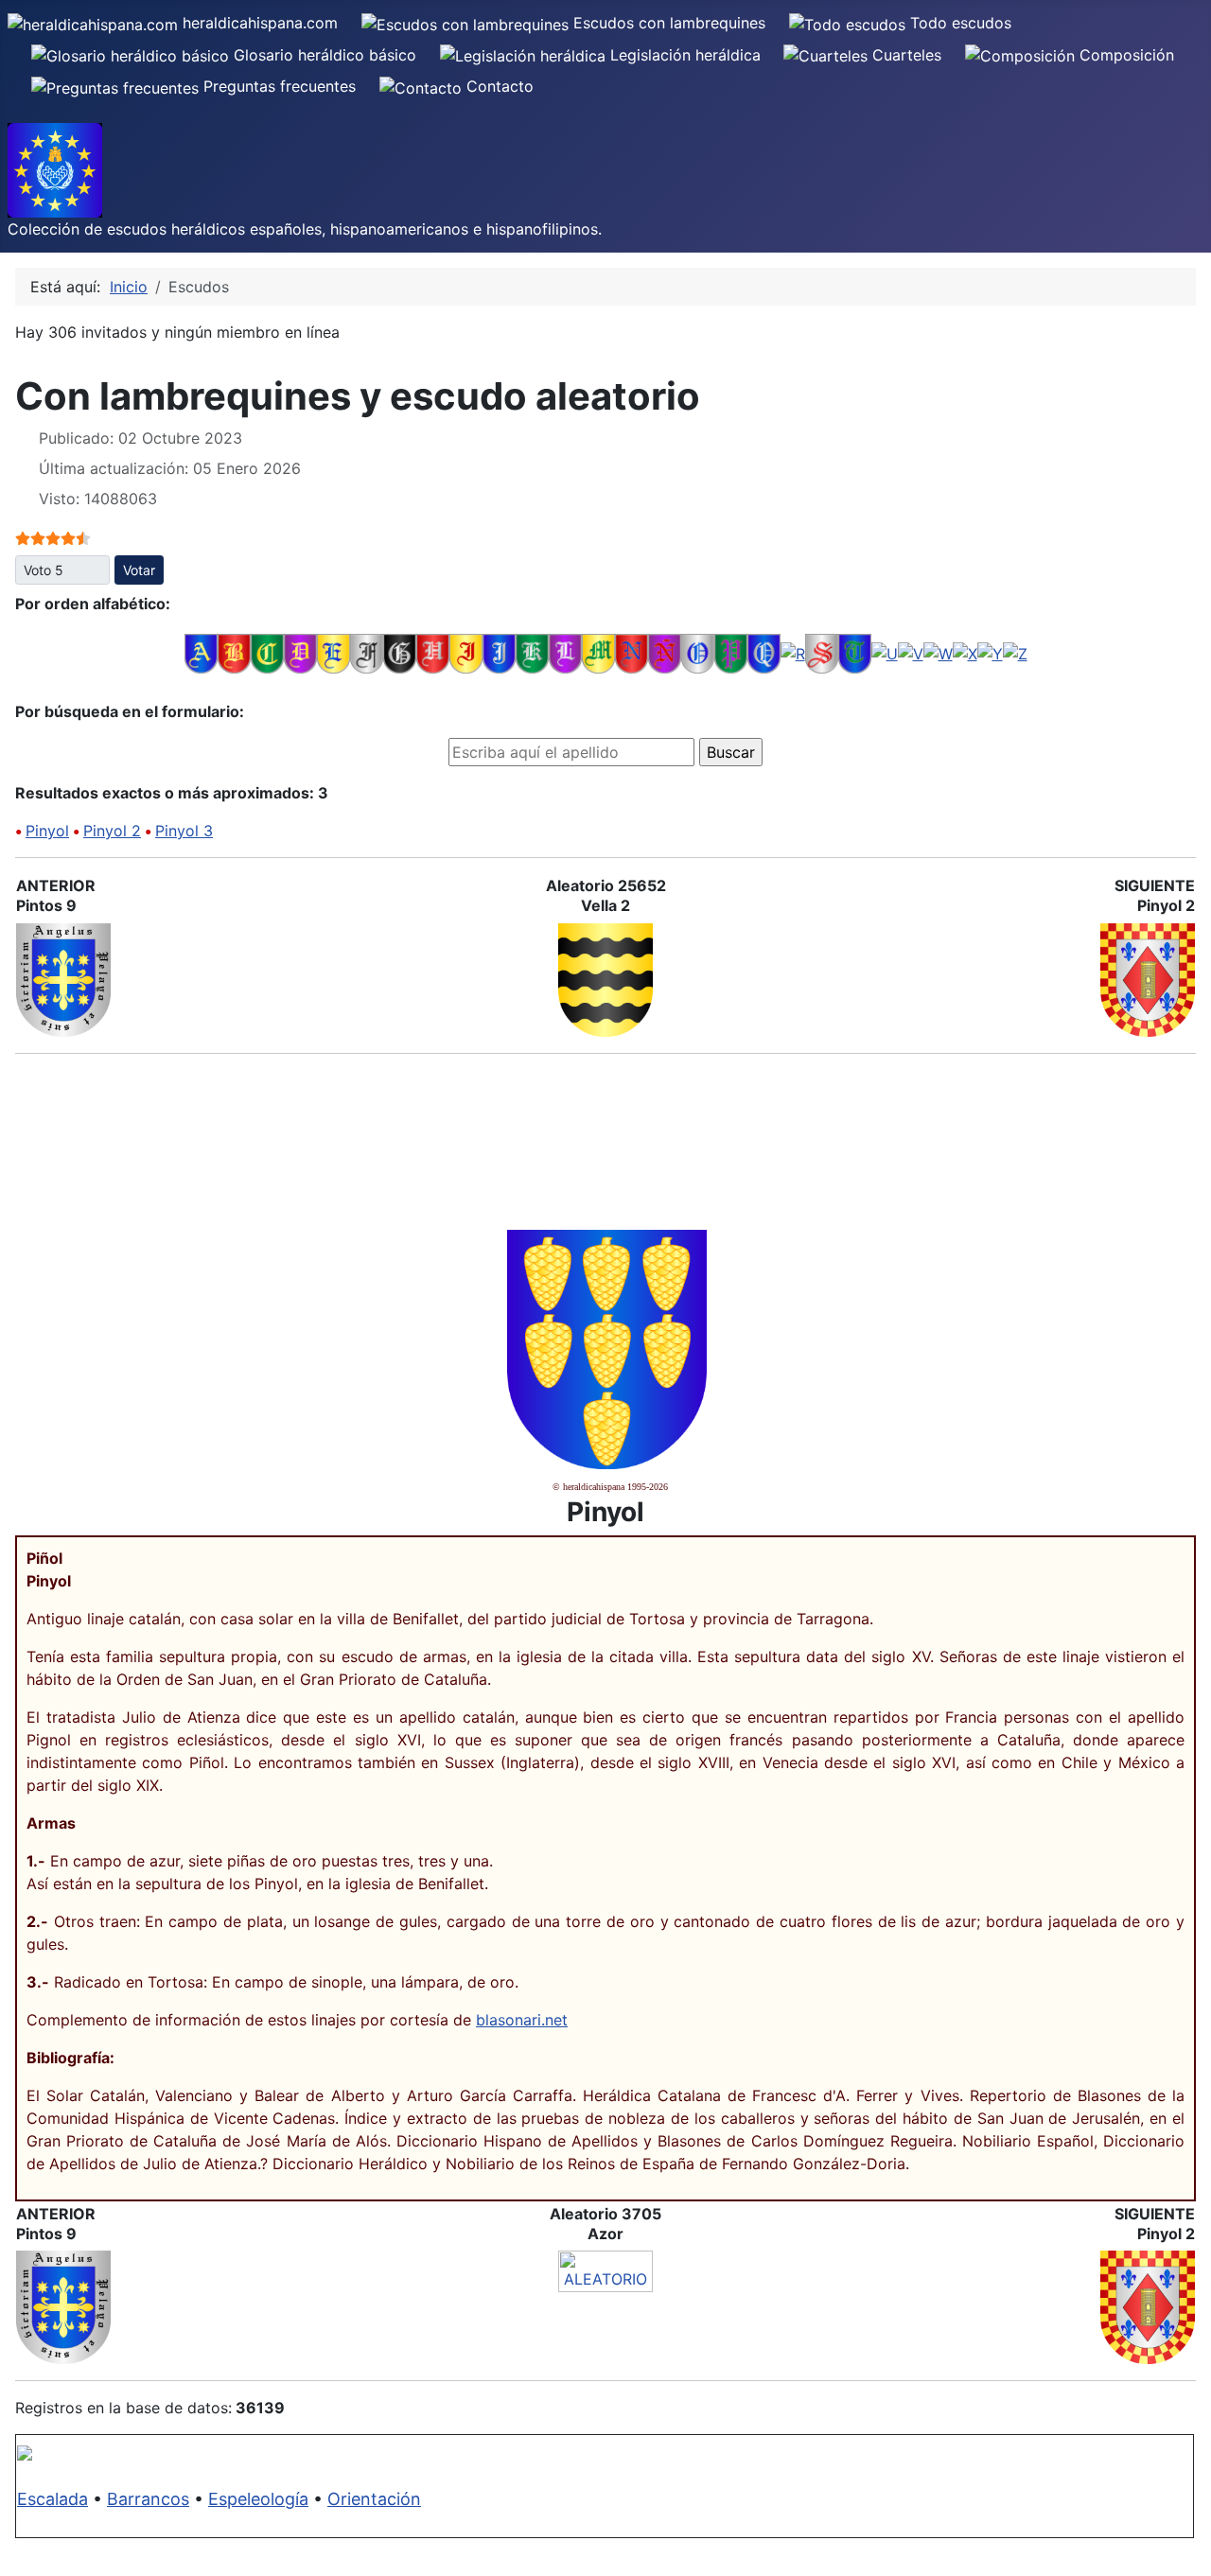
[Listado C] (267, 653)
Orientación (374, 2499)
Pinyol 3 (184, 831)
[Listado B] (234, 653)
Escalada (53, 2499)
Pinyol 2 (112, 831)
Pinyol (47, 831)
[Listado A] (201, 653)
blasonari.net (522, 2020)
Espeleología (258, 2499)
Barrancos (148, 2499)
